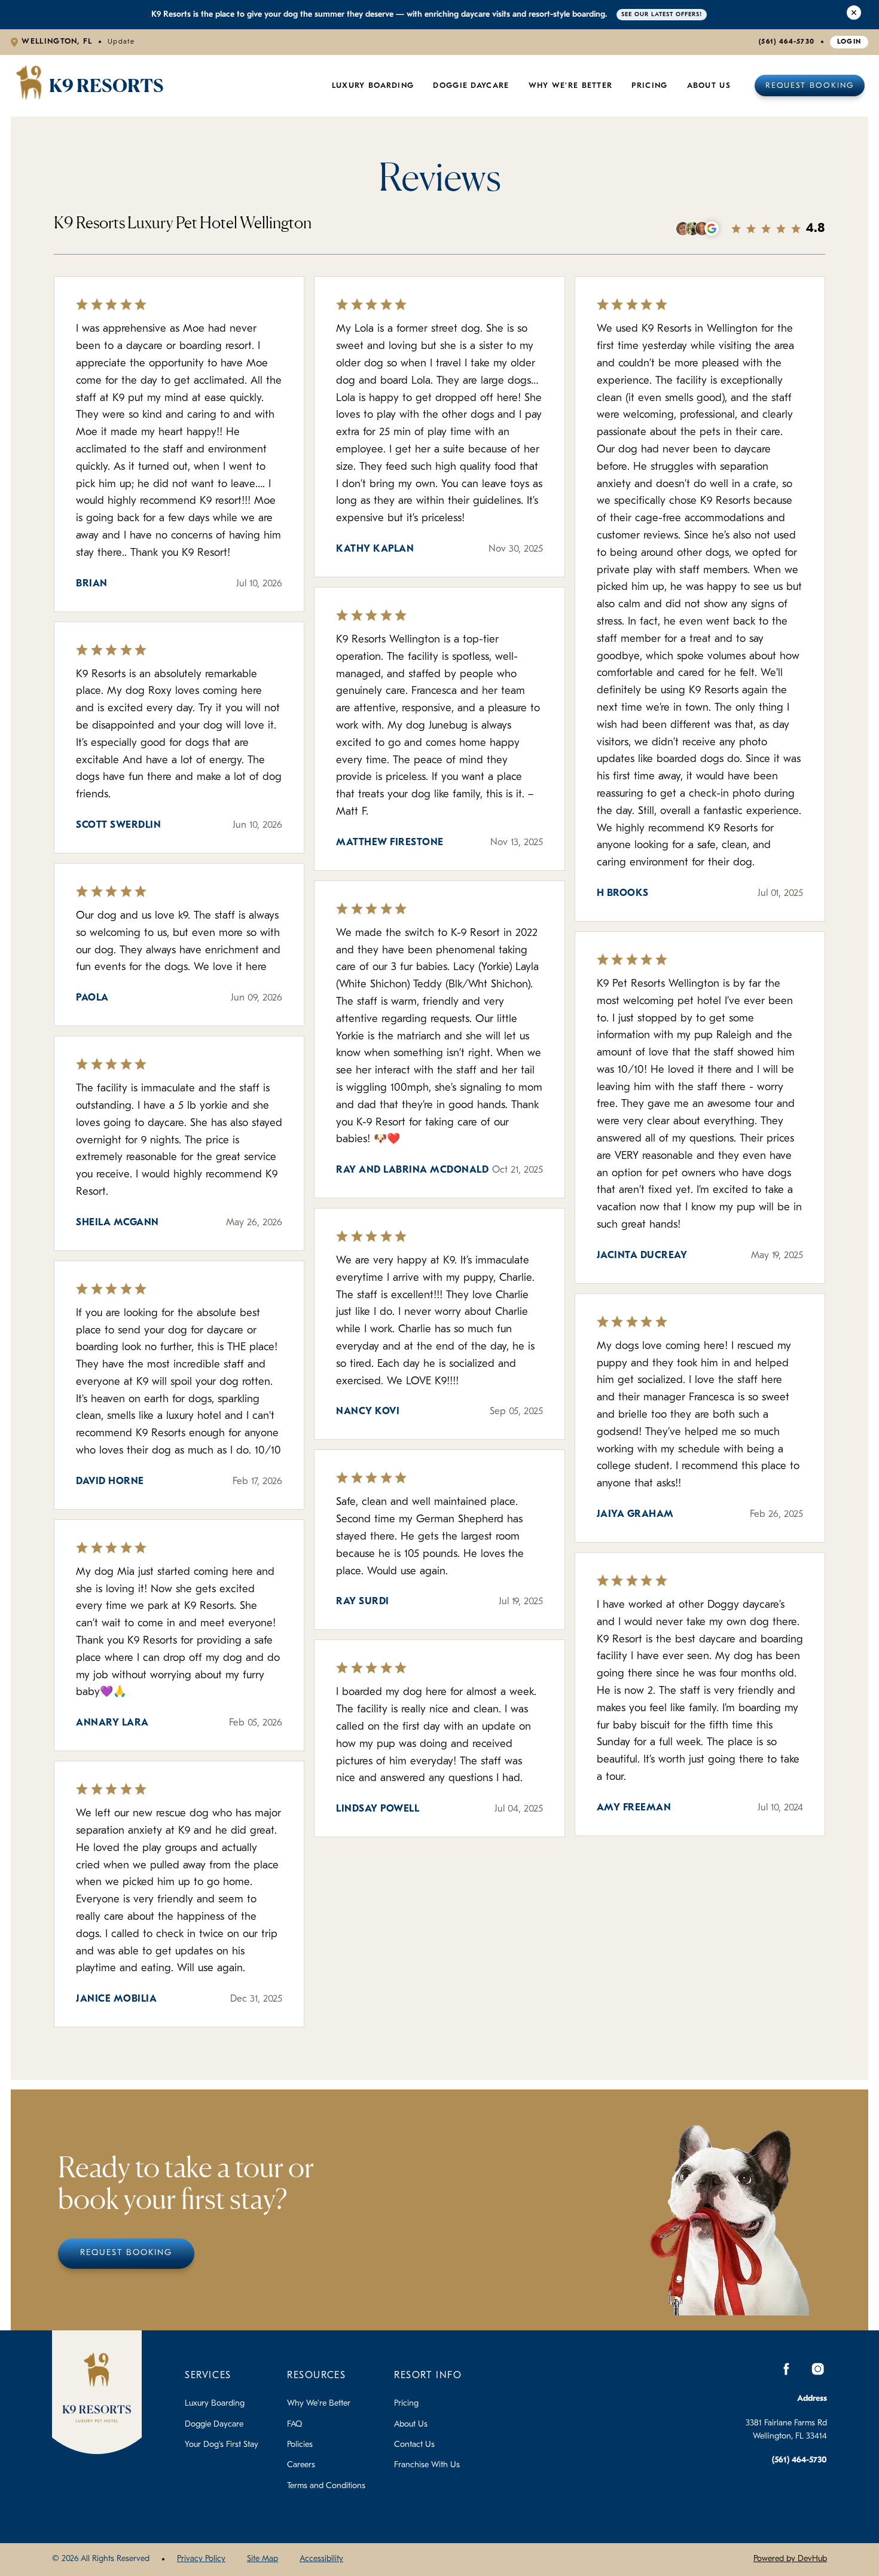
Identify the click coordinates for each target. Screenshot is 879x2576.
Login (849, 42)
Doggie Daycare (471, 86)
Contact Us (414, 2445)
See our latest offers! (662, 15)
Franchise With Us (427, 2465)
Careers (301, 2465)
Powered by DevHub (790, 2559)
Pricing (406, 2404)
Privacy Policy (201, 2559)
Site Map (263, 2559)
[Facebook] (786, 2369)
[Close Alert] (854, 15)
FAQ (294, 2424)
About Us (709, 86)
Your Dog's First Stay (222, 2445)
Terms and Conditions (326, 2486)
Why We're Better (571, 86)
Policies (300, 2445)
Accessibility (321, 2559)
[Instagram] (817, 2369)
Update (121, 42)
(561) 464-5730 (787, 42)
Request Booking (810, 86)
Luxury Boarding (373, 86)
